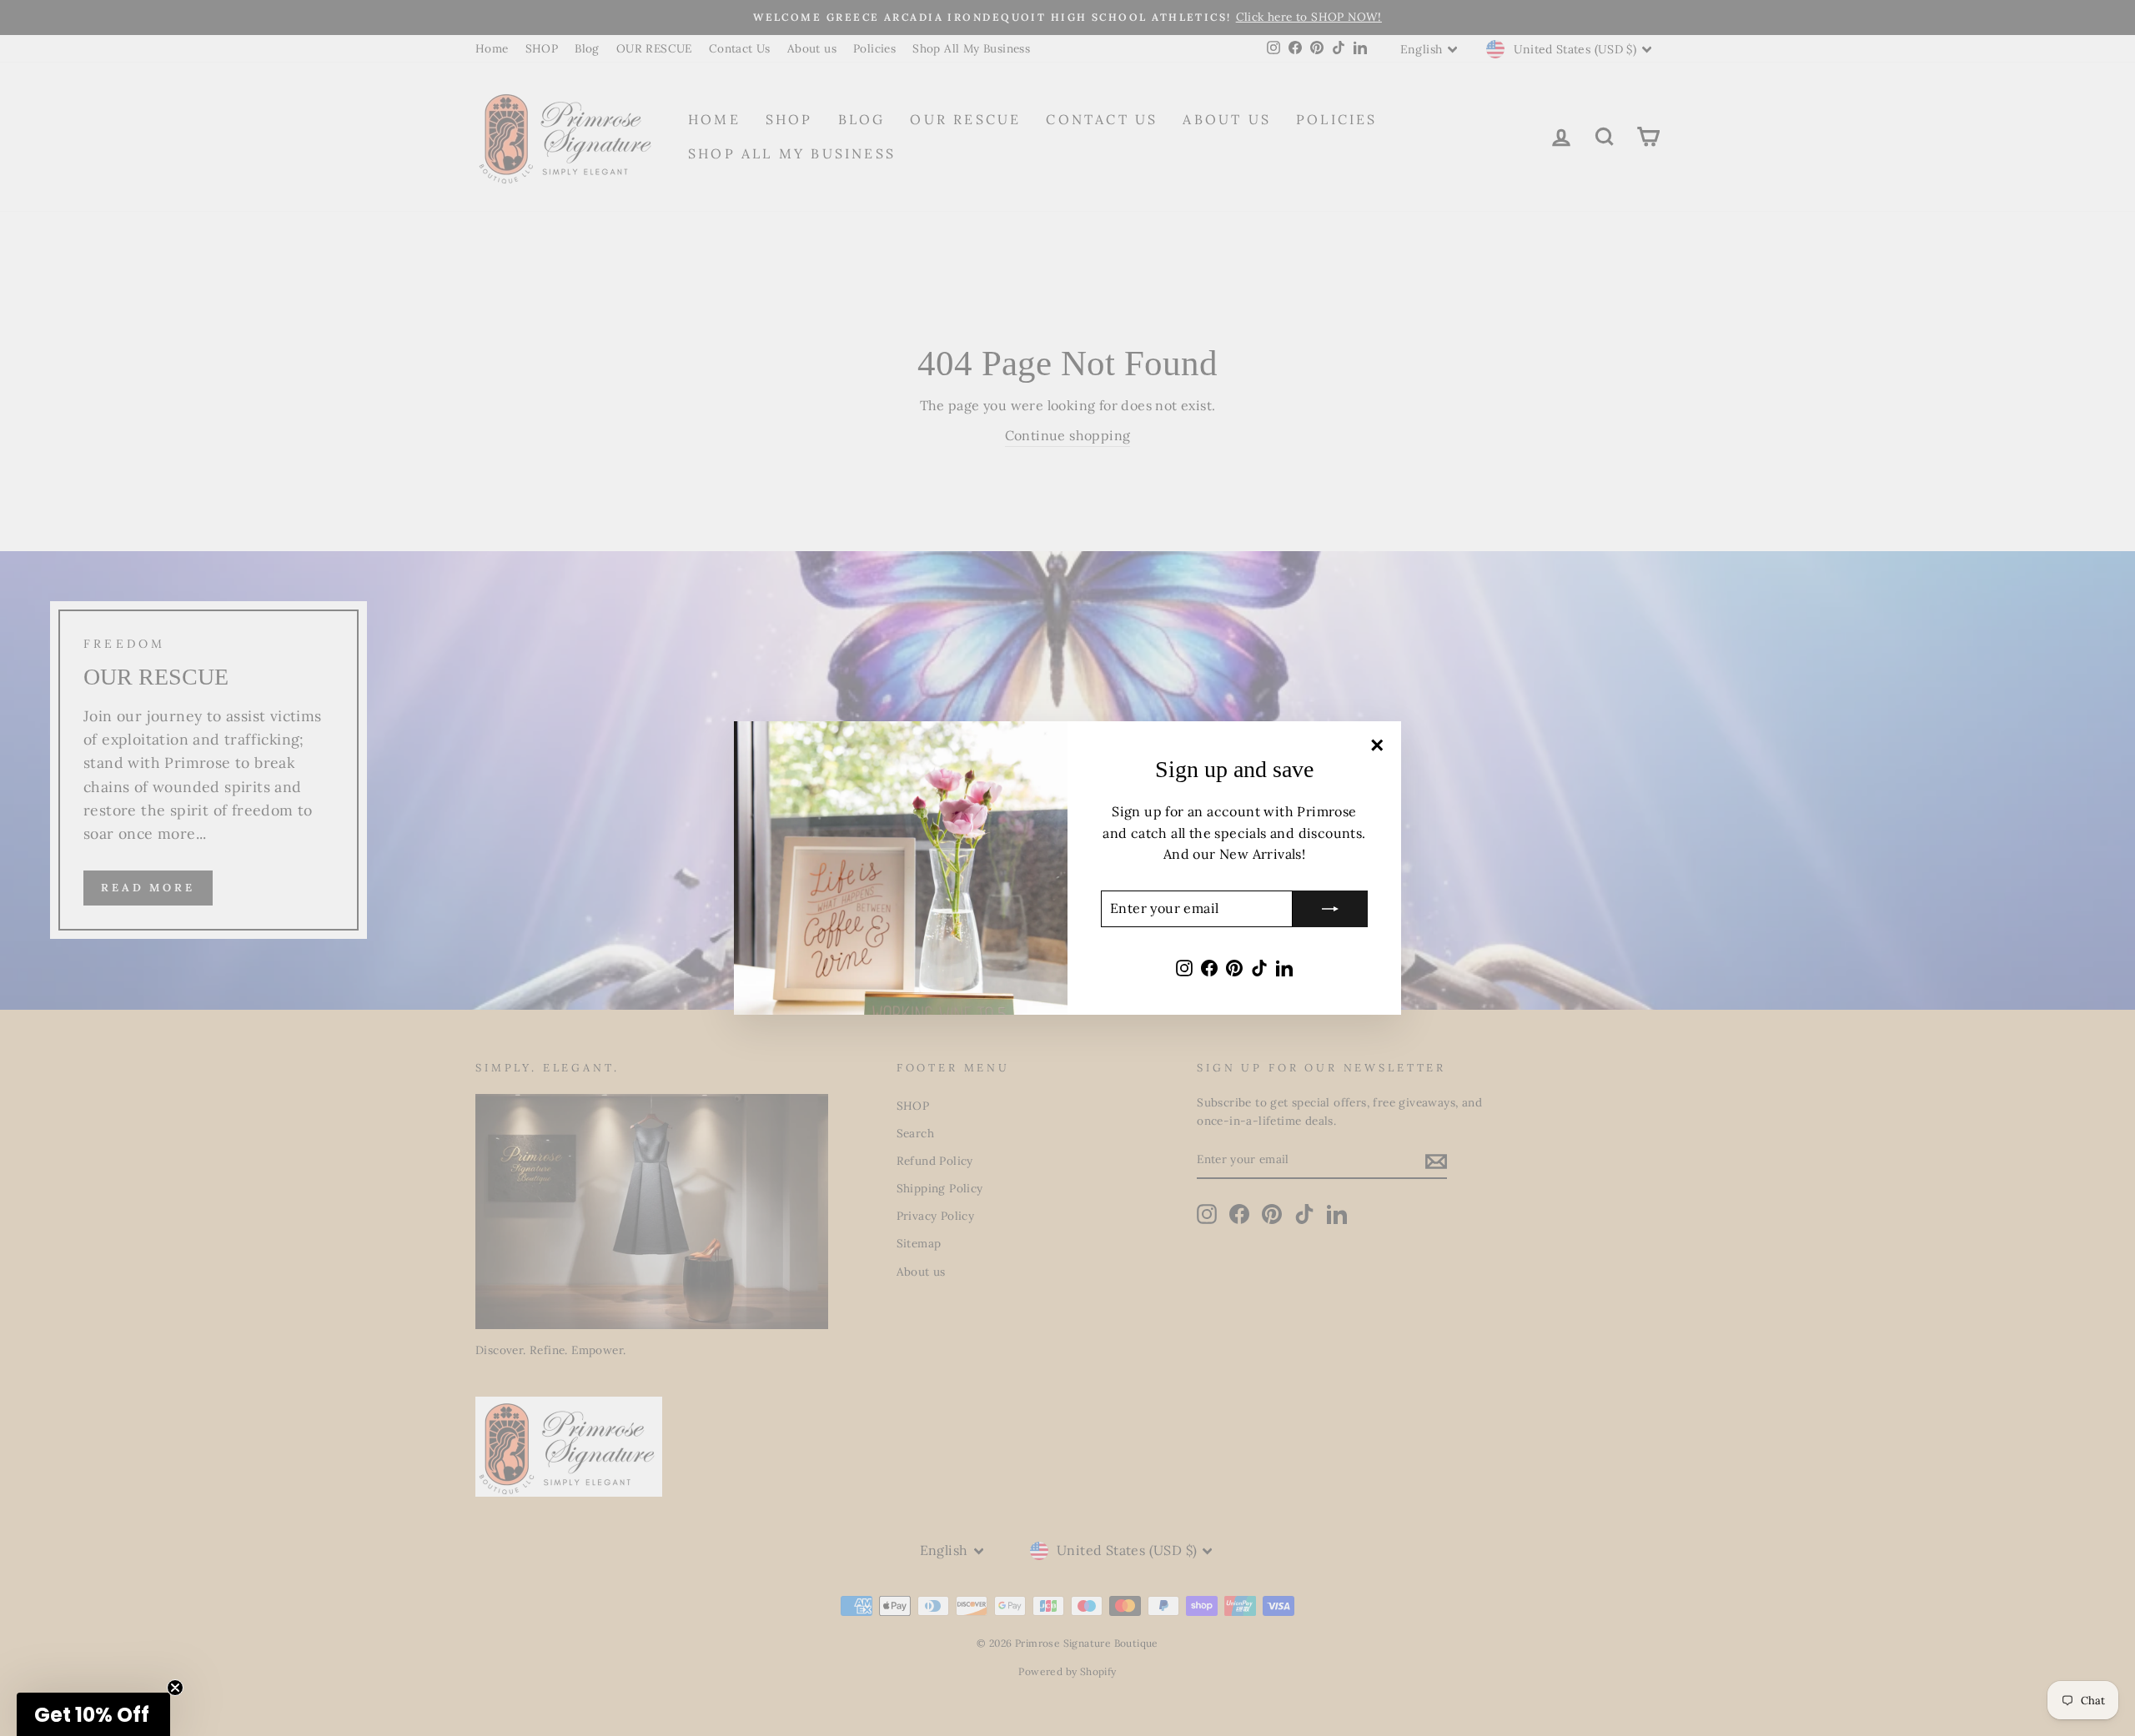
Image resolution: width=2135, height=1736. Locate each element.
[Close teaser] (175, 1688)
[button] (93, 1714)
